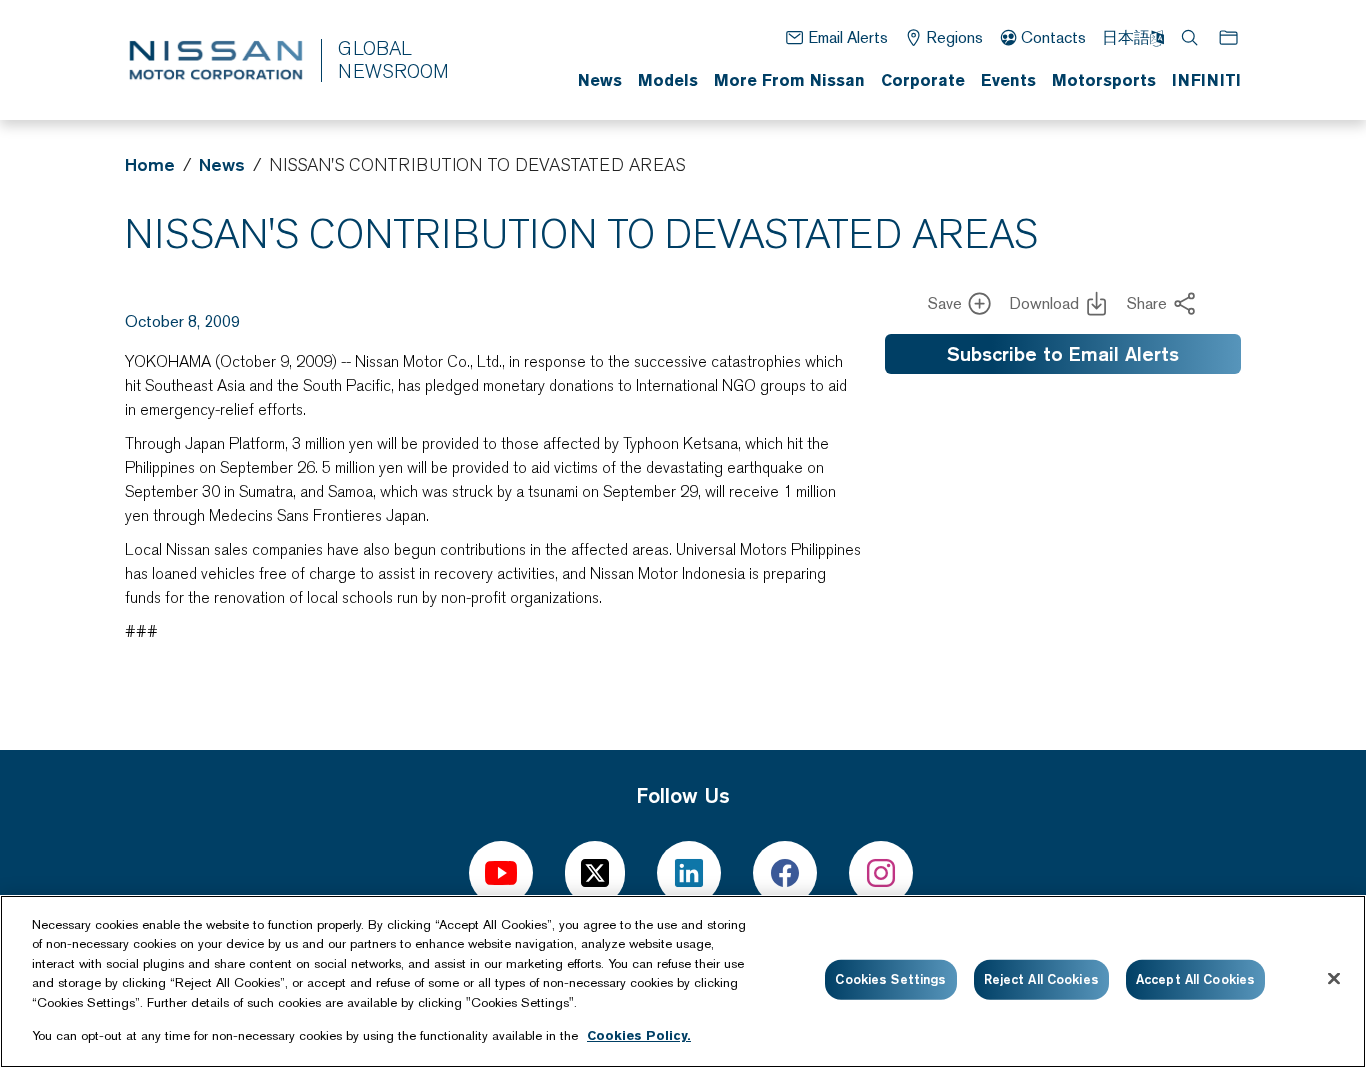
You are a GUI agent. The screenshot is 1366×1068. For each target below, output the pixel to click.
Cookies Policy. (639, 1034)
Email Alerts (847, 37)
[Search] (1191, 37)
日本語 (1126, 37)
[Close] (1334, 979)
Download (1044, 303)
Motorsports (1104, 80)
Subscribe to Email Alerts (1063, 354)
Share (1147, 303)
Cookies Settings (890, 979)
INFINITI (1206, 80)
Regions (954, 37)
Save (945, 303)
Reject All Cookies (1041, 979)
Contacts (1053, 37)
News (600, 80)
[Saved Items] (1230, 37)
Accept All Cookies (1195, 979)
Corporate (923, 80)
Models (668, 80)
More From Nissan (789, 80)
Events (1008, 80)
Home (150, 164)
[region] (683, 981)
